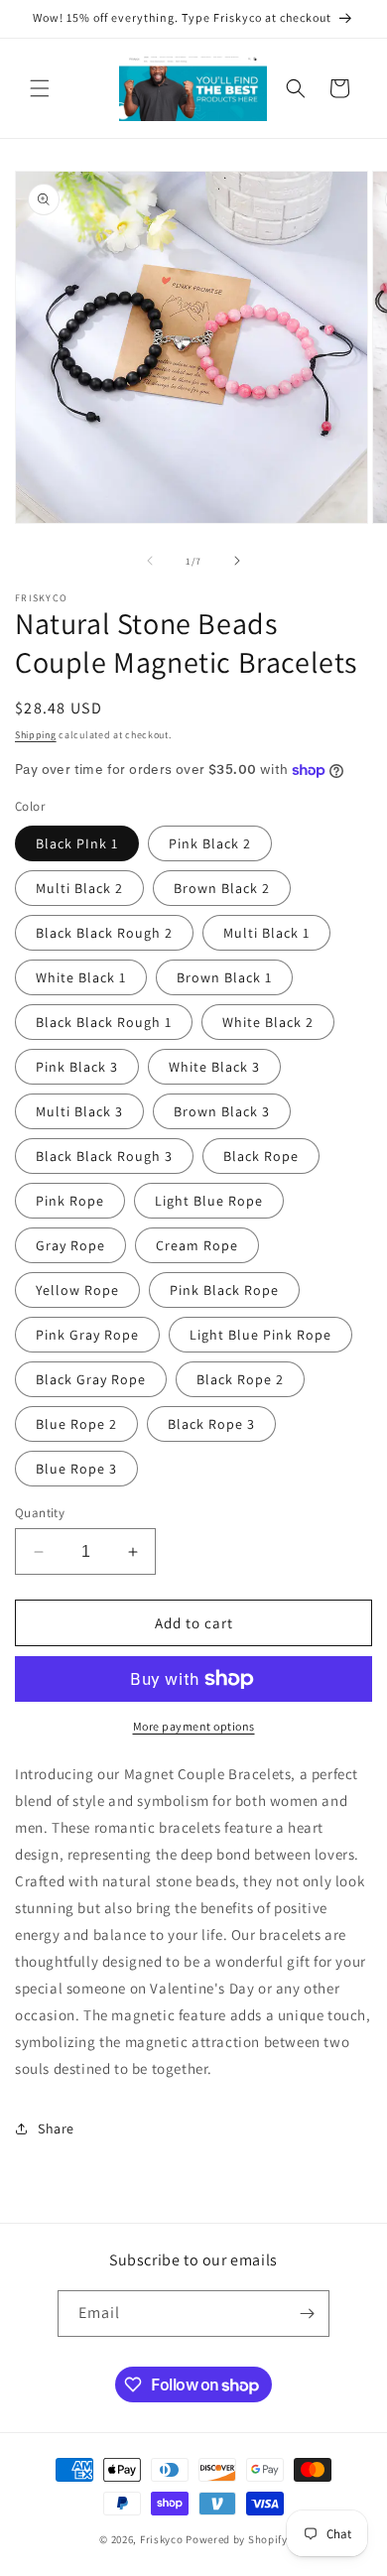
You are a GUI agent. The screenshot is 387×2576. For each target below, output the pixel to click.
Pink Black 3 (77, 1067)
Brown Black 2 (222, 888)
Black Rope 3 (211, 1424)
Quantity (40, 1513)
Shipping (36, 735)
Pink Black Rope (224, 1290)
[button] (40, 88)
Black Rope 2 (240, 1379)
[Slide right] (237, 561)
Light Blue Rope (209, 1201)
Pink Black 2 (210, 843)
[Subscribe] (307, 2314)
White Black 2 (268, 1022)
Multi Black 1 (266, 933)
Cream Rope (197, 1245)
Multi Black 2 (79, 888)
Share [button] (56, 2128)
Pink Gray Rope (87, 1335)
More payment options (194, 1726)
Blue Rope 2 (76, 1424)
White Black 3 (214, 1067)
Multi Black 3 (79, 1111)
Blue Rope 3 (76, 1469)
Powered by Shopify (237, 2539)
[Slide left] (150, 561)
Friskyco (162, 2539)
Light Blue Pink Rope (260, 1335)
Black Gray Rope (91, 1379)
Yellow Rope (77, 1290)
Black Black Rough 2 (104, 933)
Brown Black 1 (224, 977)
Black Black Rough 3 (104, 1156)
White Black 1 (81, 977)
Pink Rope (70, 1201)
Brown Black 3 (222, 1111)
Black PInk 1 (77, 843)
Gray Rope (70, 1245)
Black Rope (261, 1156)
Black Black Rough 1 (104, 1022)
